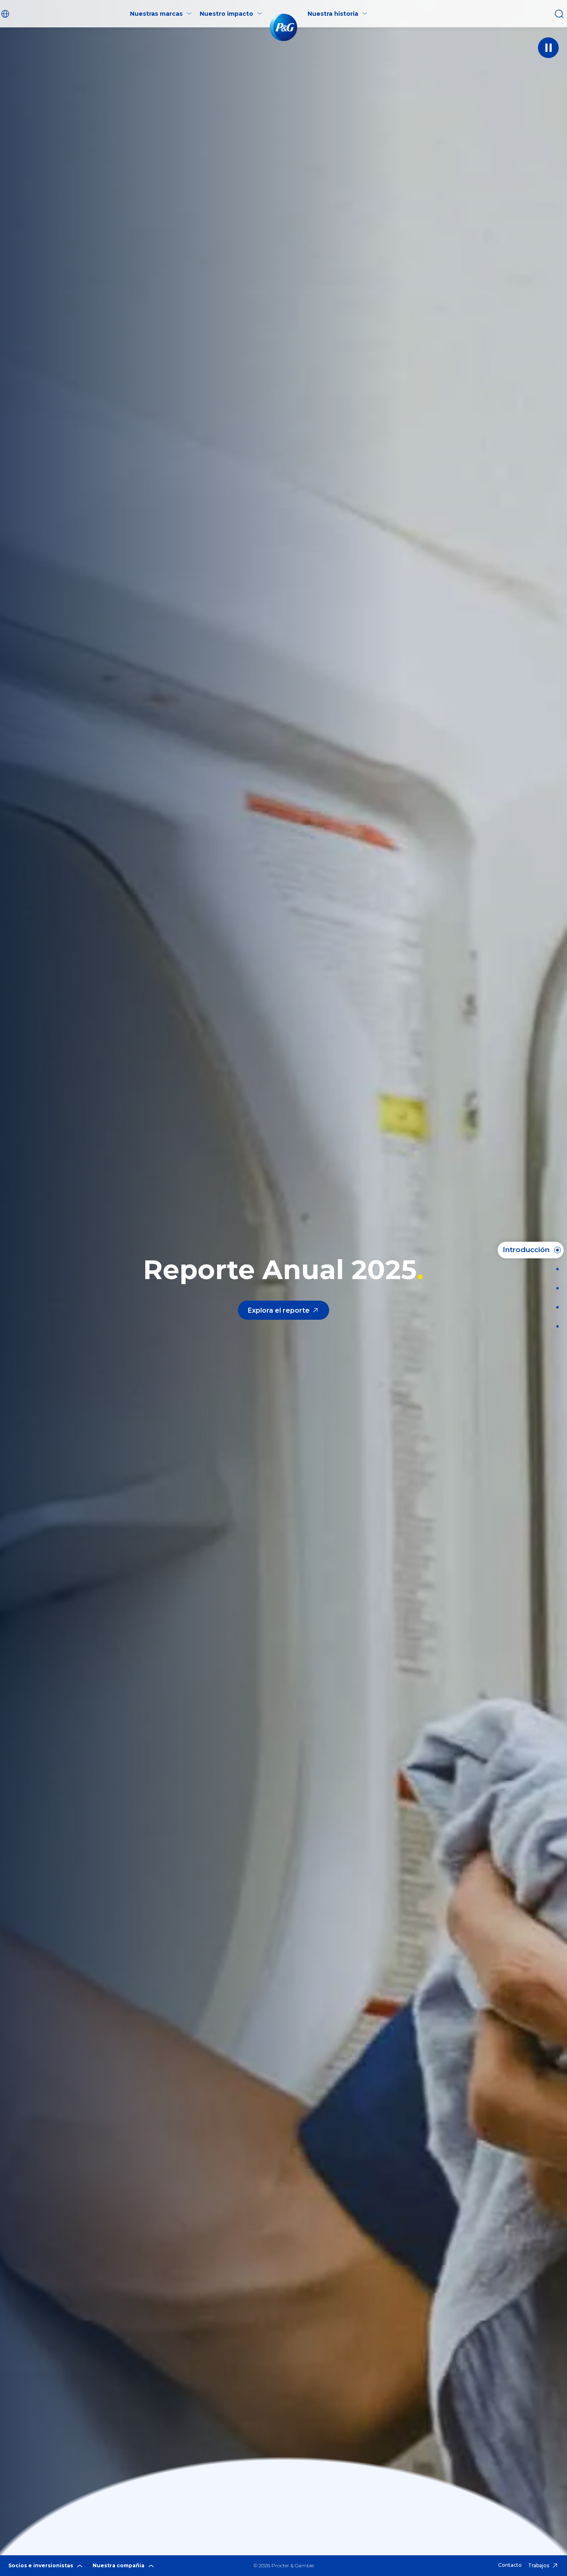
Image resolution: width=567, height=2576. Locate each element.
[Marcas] (555, 1288)
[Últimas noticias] (555, 1269)
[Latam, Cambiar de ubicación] (6, 14)
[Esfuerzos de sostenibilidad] (555, 1307)
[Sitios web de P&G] (555, 1326)
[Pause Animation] (548, 48)
